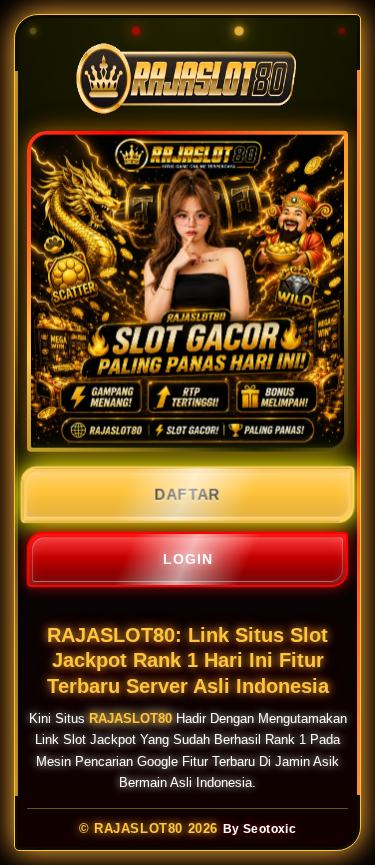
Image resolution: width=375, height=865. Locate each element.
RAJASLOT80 (130, 718)
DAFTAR (187, 494)
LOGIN (188, 559)
